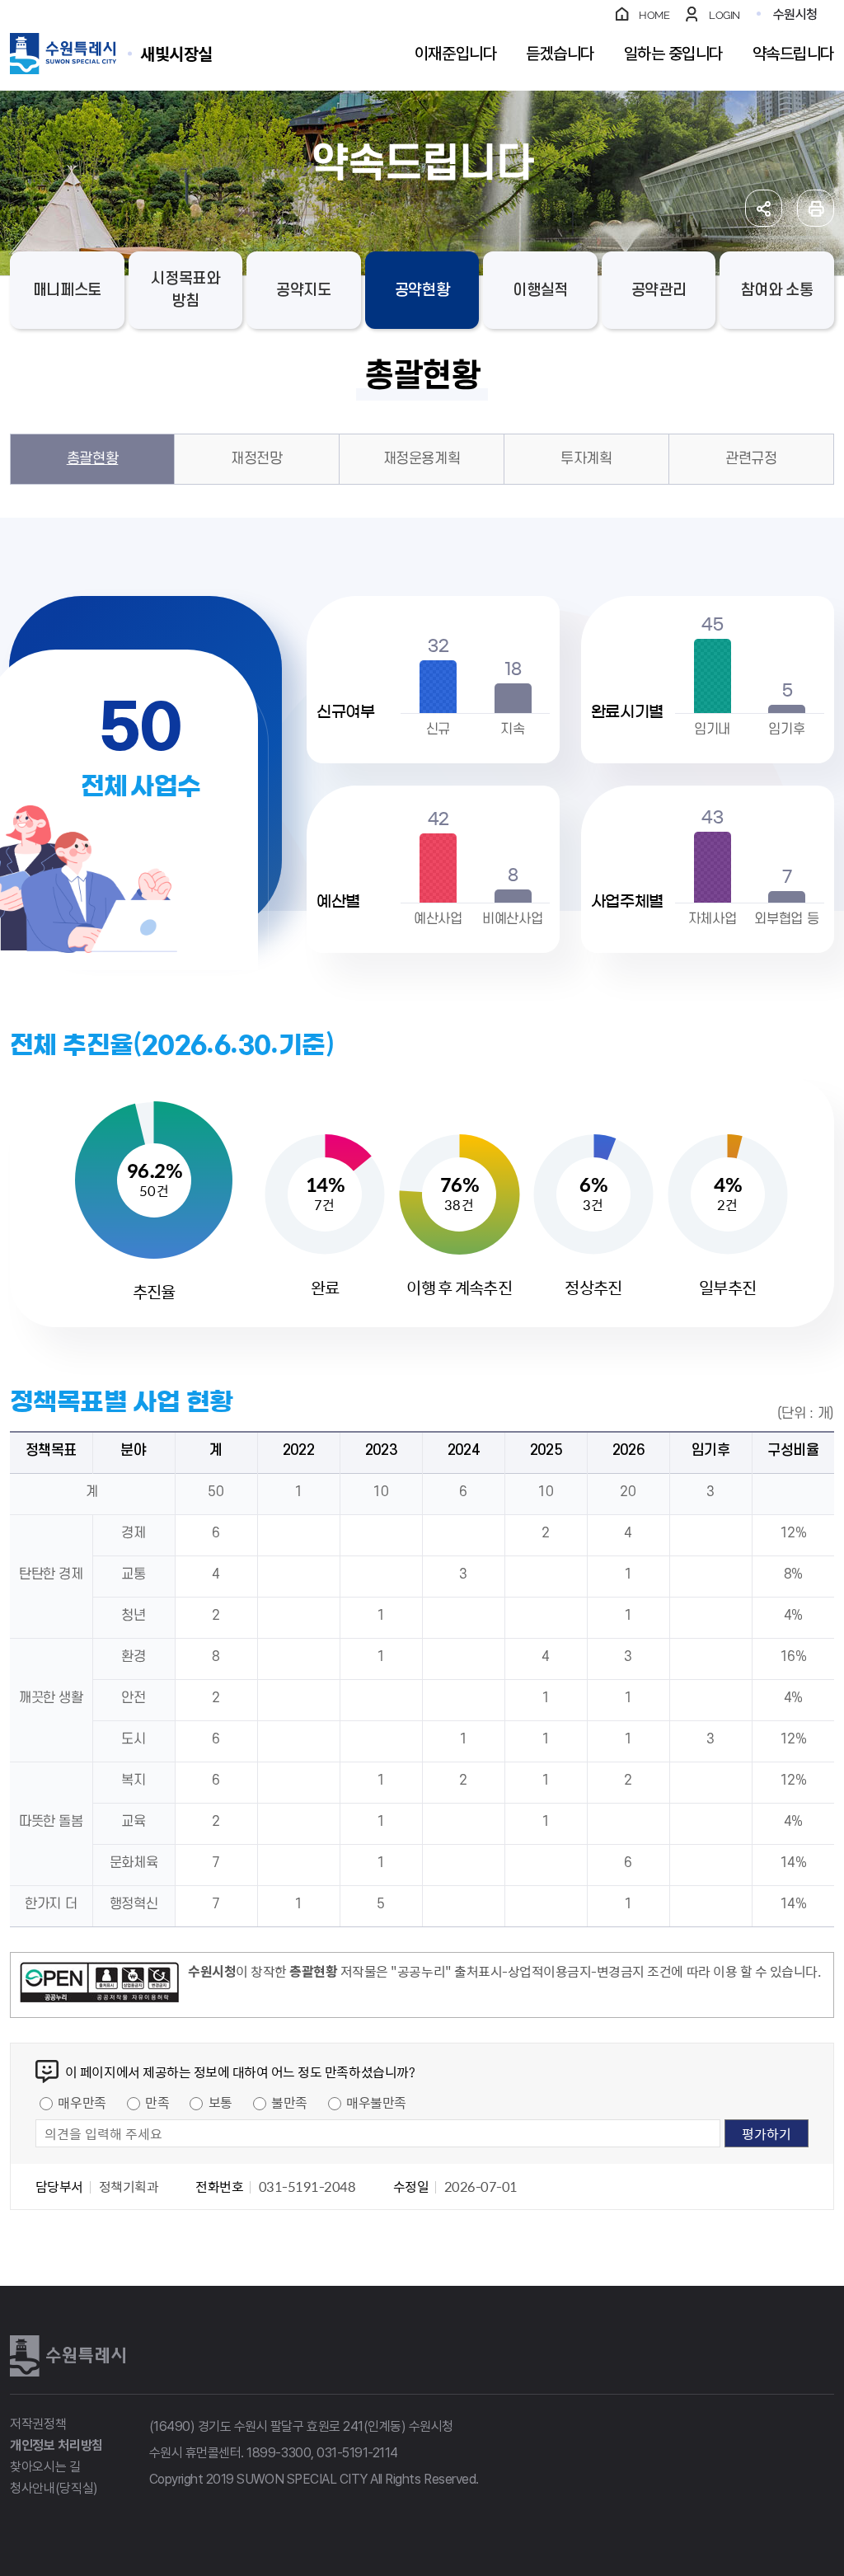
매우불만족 (376, 2102)
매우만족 (82, 2102)
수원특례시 (68, 2356)
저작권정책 (38, 2424)
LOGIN (724, 15)
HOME (654, 15)
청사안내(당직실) (54, 2488)
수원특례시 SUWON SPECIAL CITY (176, 53)
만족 (157, 2102)
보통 (220, 2102)
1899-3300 (279, 2453)
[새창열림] (99, 1985)
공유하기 (764, 208)
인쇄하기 (816, 208)
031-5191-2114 (357, 2453)
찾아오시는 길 (45, 2467)
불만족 (289, 2102)
